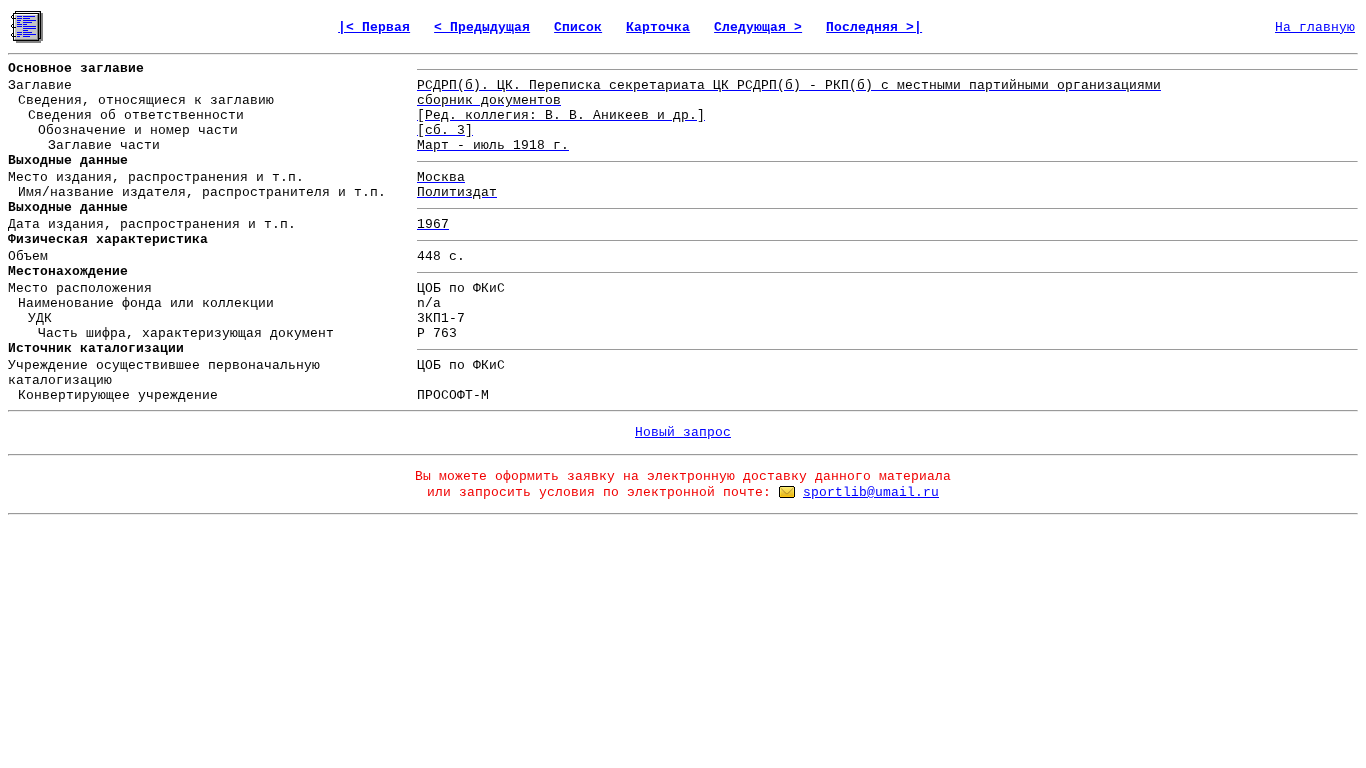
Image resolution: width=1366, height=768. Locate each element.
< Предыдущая (482, 27)
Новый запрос (683, 432)
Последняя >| (874, 27)
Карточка (658, 27)
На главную (1315, 27)
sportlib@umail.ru (871, 492)
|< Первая (374, 27)
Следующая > (758, 27)
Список (578, 27)
